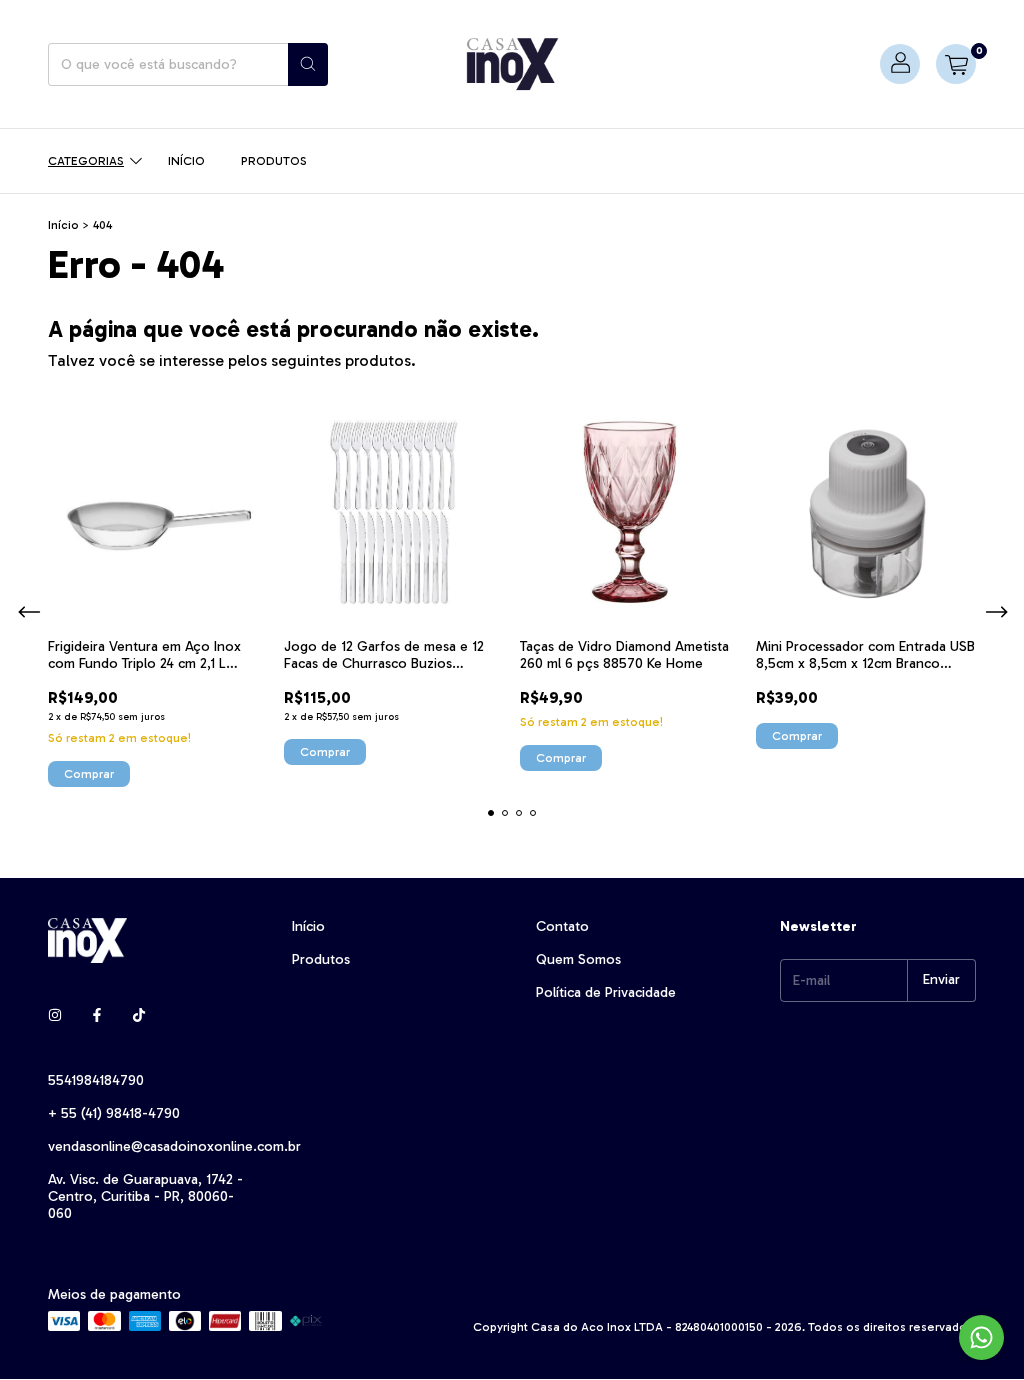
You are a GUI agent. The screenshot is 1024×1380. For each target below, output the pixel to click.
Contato (562, 926)
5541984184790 (96, 1080)
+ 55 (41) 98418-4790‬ (114, 1113)
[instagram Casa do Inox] (55, 1015)
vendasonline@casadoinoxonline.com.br (174, 1146)
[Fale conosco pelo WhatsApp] (981, 1337)
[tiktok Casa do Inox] (139, 1015)
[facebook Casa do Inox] (97, 1015)
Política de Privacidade (606, 992)
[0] (956, 64)
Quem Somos (578, 959)
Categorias (86, 161)
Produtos (274, 161)
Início (186, 161)
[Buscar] (308, 64)
